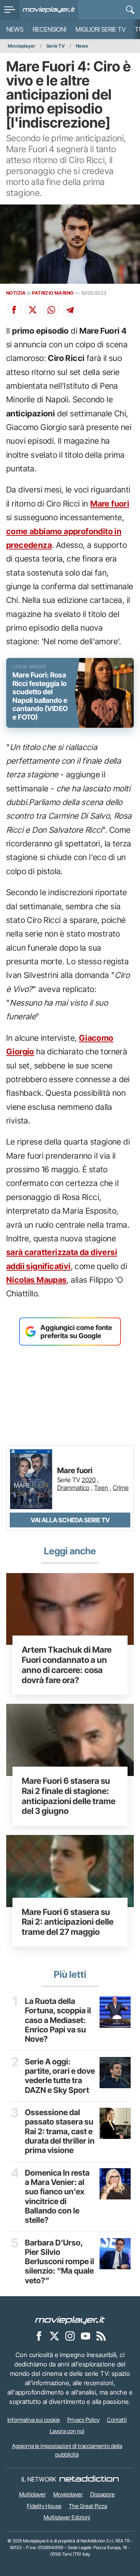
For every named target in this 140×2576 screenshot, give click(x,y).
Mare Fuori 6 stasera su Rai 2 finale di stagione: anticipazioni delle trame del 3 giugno (69, 1796)
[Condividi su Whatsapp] (51, 310)
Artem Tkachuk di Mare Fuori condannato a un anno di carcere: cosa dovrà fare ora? (67, 1665)
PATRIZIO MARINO (53, 293)
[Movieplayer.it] (49, 10)
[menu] (10, 10)
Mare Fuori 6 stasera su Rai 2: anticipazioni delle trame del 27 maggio (68, 1922)
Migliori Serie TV (101, 29)
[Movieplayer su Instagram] (70, 2336)
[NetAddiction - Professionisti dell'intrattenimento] (89, 2479)
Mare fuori (110, 504)
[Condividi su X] (33, 310)
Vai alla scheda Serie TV (70, 1520)
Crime (121, 1488)
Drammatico (73, 1488)
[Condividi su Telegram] (70, 310)
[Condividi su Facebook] (14, 310)
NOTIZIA (16, 293)
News (15, 29)
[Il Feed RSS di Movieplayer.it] (101, 2336)
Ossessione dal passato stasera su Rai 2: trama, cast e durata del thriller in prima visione (60, 2131)
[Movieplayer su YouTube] (86, 2336)
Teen (101, 1488)
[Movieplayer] (70, 2320)
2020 (89, 1480)
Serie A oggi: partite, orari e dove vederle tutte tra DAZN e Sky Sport (60, 2076)
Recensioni (49, 29)
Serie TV (56, 46)
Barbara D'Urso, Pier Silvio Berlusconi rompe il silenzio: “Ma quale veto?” (59, 2262)
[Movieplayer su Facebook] (39, 2336)
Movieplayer (22, 46)
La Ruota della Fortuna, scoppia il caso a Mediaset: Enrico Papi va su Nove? (58, 2020)
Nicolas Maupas (37, 1280)
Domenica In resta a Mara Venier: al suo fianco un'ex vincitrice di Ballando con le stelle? (57, 2197)
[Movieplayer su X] (54, 2336)
